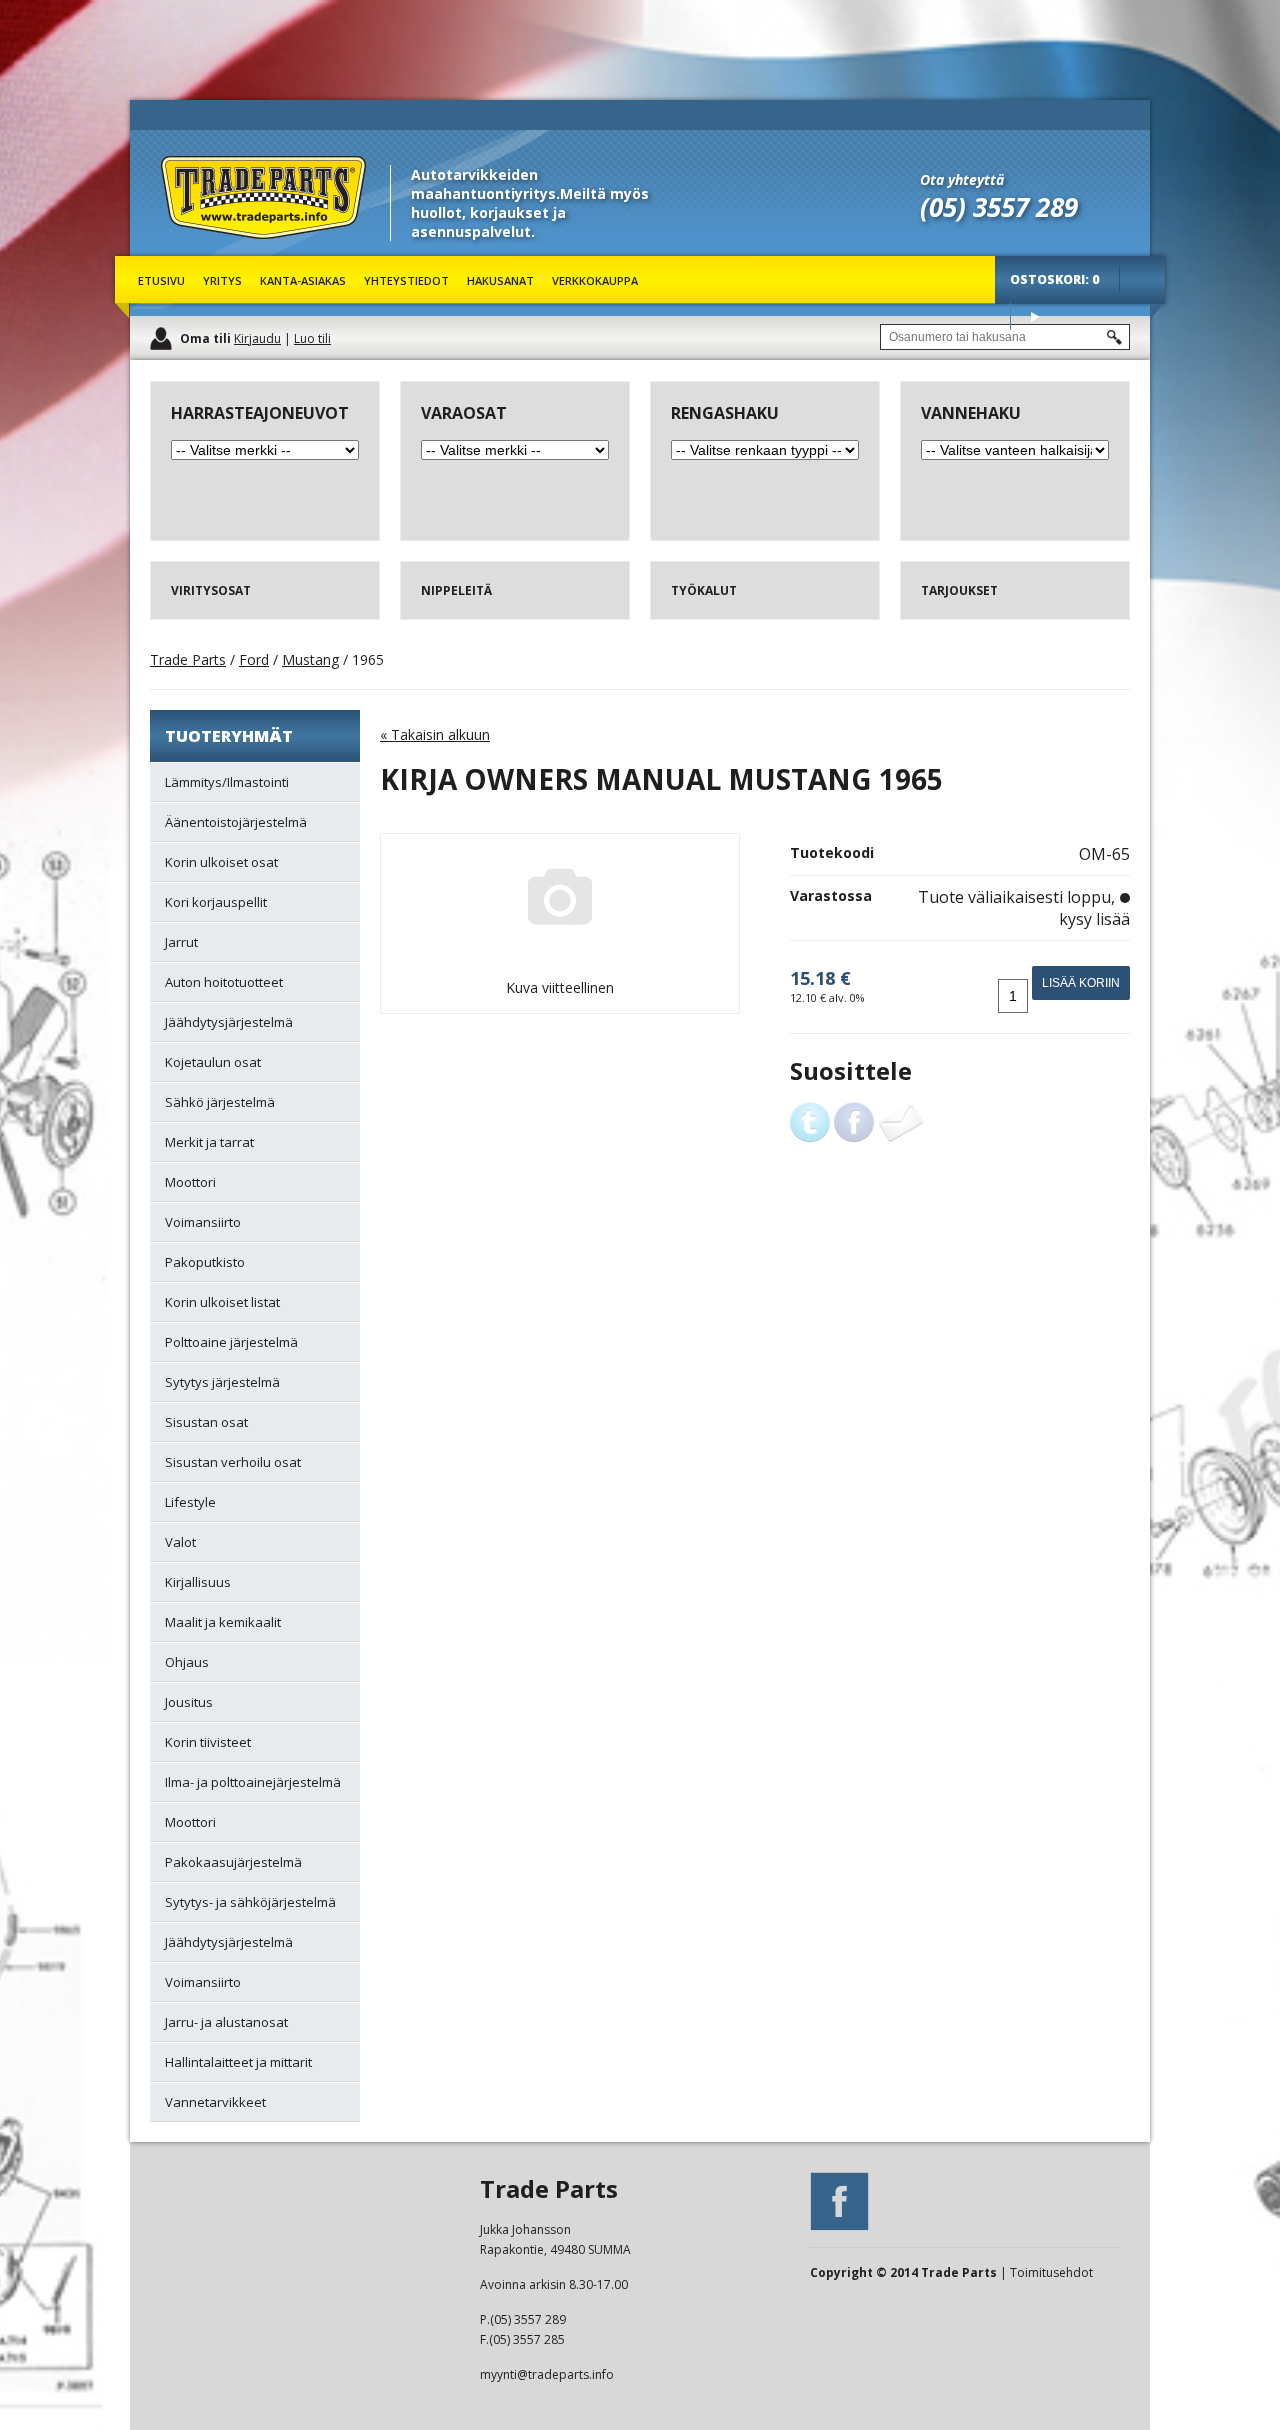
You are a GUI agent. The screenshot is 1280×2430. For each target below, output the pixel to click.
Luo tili (312, 338)
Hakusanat (500, 280)
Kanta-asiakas (303, 280)
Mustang (310, 659)
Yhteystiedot (406, 280)
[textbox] (1005, 337)
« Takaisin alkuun (435, 734)
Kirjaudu (257, 338)
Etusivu (161, 280)
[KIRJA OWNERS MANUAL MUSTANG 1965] (560, 953)
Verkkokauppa (595, 280)
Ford (254, 659)
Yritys (222, 280)
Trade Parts (198, 249)
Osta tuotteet (1035, 316)
